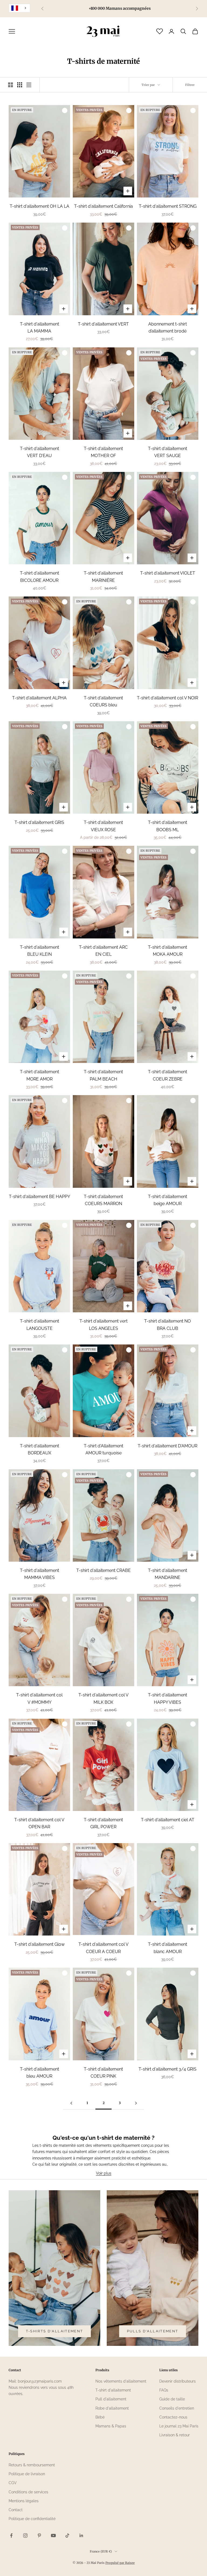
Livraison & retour (175, 2435)
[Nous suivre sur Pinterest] (39, 2535)
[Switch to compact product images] (29, 85)
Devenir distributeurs (177, 2381)
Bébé (100, 2417)
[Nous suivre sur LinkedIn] (81, 2535)
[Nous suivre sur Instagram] (25, 2535)
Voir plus (104, 2173)
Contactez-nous (173, 2417)
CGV (13, 2483)
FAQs (164, 2390)
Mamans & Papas (111, 2426)
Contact (16, 2510)
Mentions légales (24, 2501)
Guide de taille (172, 2399)
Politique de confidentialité (32, 2519)
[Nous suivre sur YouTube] (53, 2535)
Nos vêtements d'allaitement (121, 2381)
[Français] (19, 8)
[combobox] (19, 8)
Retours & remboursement (32, 2465)
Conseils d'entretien (177, 2408)
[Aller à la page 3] (136, 2103)
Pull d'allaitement (111, 2399)
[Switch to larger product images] (11, 85)
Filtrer (190, 85)
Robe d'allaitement (112, 2408)
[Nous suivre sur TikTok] (67, 2535)
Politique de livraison (27, 2474)
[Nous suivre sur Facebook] (11, 2535)
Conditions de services (28, 2492)
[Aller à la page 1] (71, 2103)
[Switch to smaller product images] (20, 85)
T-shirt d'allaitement (113, 2390)
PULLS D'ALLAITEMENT (153, 2331)
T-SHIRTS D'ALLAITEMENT (54, 2331)
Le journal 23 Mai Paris (179, 2426)
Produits (102, 2370)
